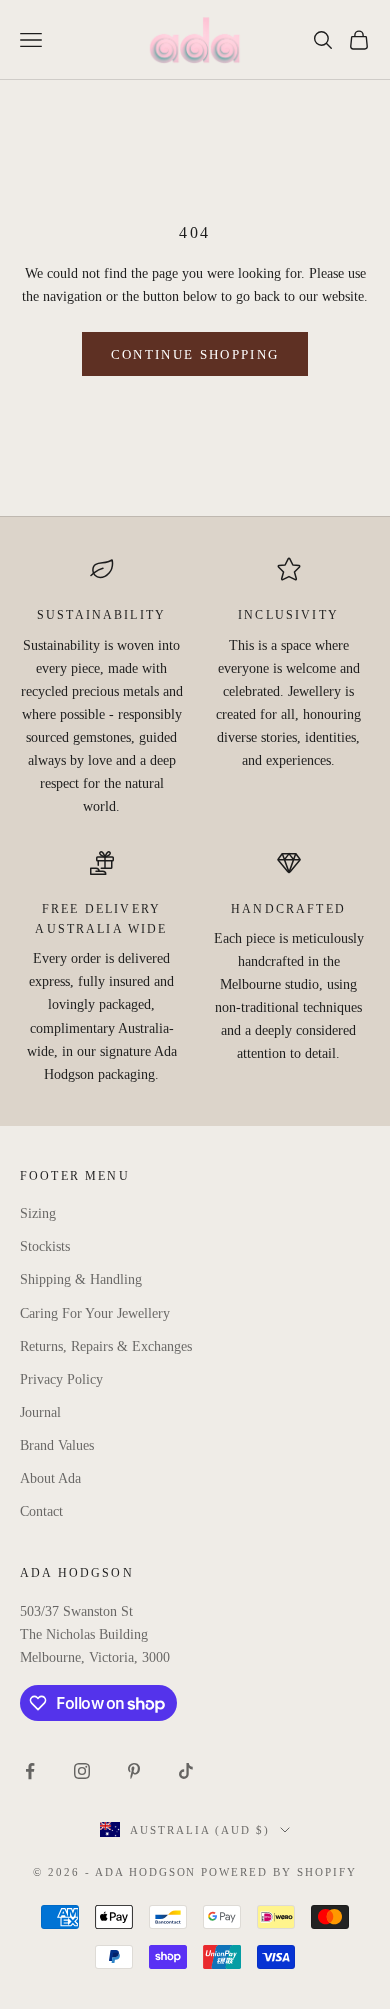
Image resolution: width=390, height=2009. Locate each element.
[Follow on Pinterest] (134, 1771)
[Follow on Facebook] (30, 1771)
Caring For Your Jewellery (95, 1313)
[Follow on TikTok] (186, 1771)
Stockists (45, 1246)
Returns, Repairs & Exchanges (106, 1346)
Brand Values (57, 1445)
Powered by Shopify (279, 1872)
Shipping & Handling (81, 1279)
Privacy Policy (61, 1379)
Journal (40, 1412)
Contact (41, 1511)
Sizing (38, 1213)
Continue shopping (195, 354)
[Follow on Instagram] (82, 1771)
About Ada (50, 1478)
